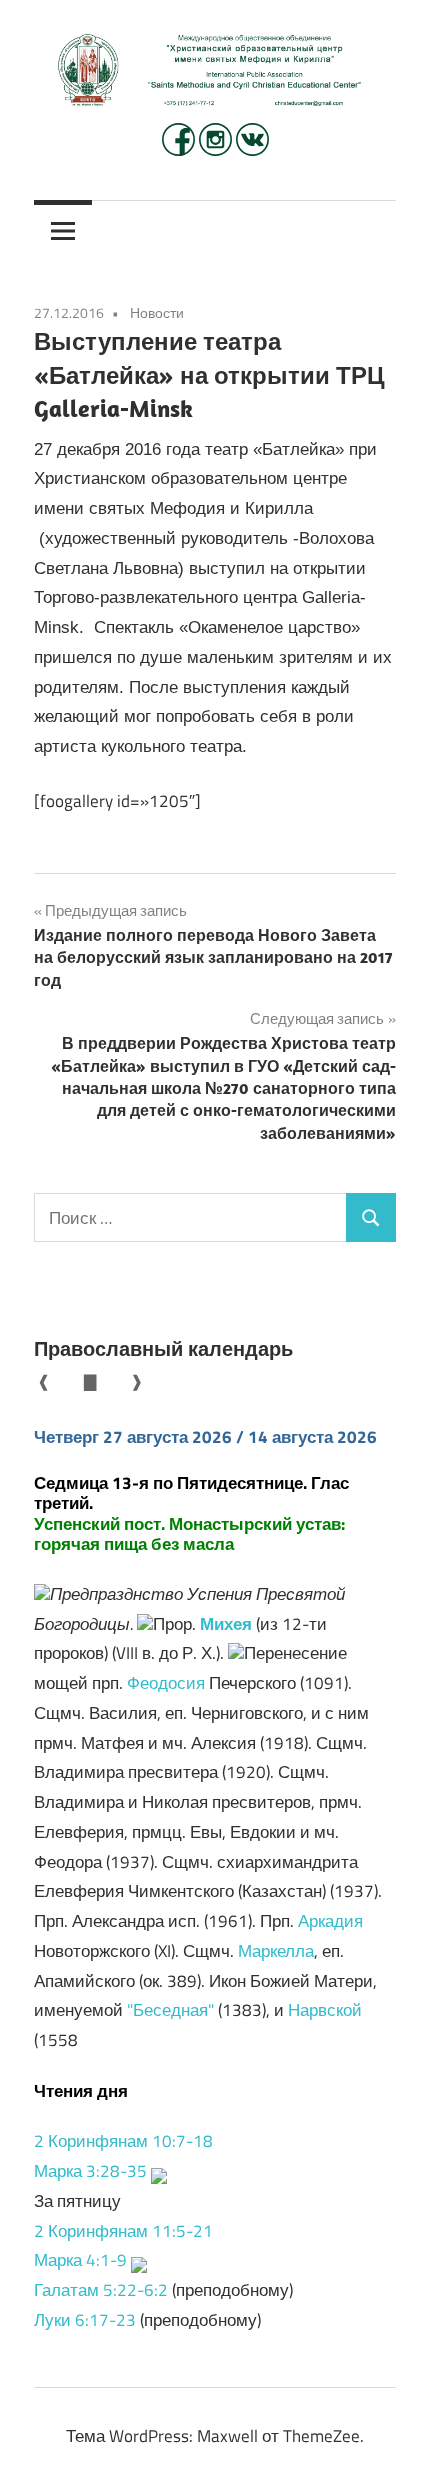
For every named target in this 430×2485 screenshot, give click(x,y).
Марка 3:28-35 (90, 2171)
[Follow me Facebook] (180, 150)
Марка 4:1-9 (80, 2260)
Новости (157, 312)
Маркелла (276, 1951)
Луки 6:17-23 (85, 2320)
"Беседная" (170, 2010)
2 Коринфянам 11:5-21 (123, 2231)
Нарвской (325, 2010)
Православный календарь (163, 1348)
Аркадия (330, 1921)
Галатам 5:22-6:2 (101, 2290)
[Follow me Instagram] (217, 150)
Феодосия (166, 1683)
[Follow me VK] (252, 150)
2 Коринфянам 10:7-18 (123, 2141)
